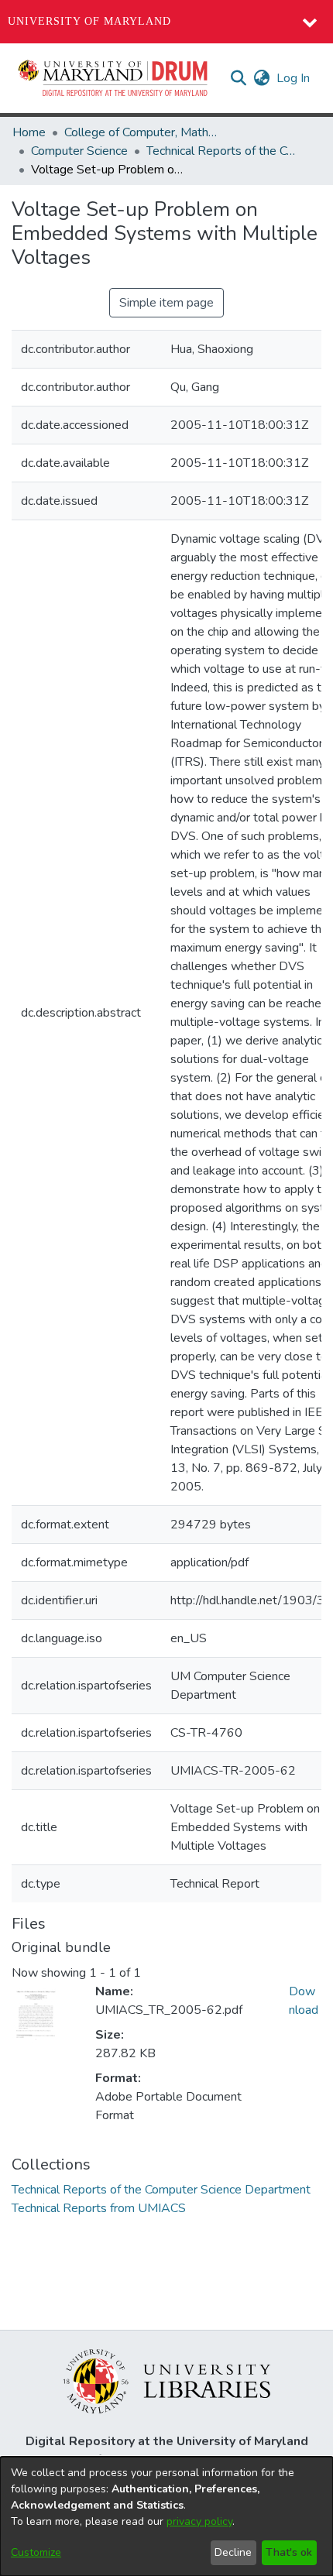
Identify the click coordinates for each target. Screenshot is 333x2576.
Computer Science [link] (79, 151)
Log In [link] (294, 78)
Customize (36, 2552)
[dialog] (166, 2516)
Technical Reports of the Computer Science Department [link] (224, 151)
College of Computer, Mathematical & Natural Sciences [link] (142, 132)
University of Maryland (89, 21)
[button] (114, 78)
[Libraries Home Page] (167, 2380)
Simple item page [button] (166, 303)
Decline (233, 2552)
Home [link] (29, 132)
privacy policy (199, 2521)
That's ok (289, 2552)
